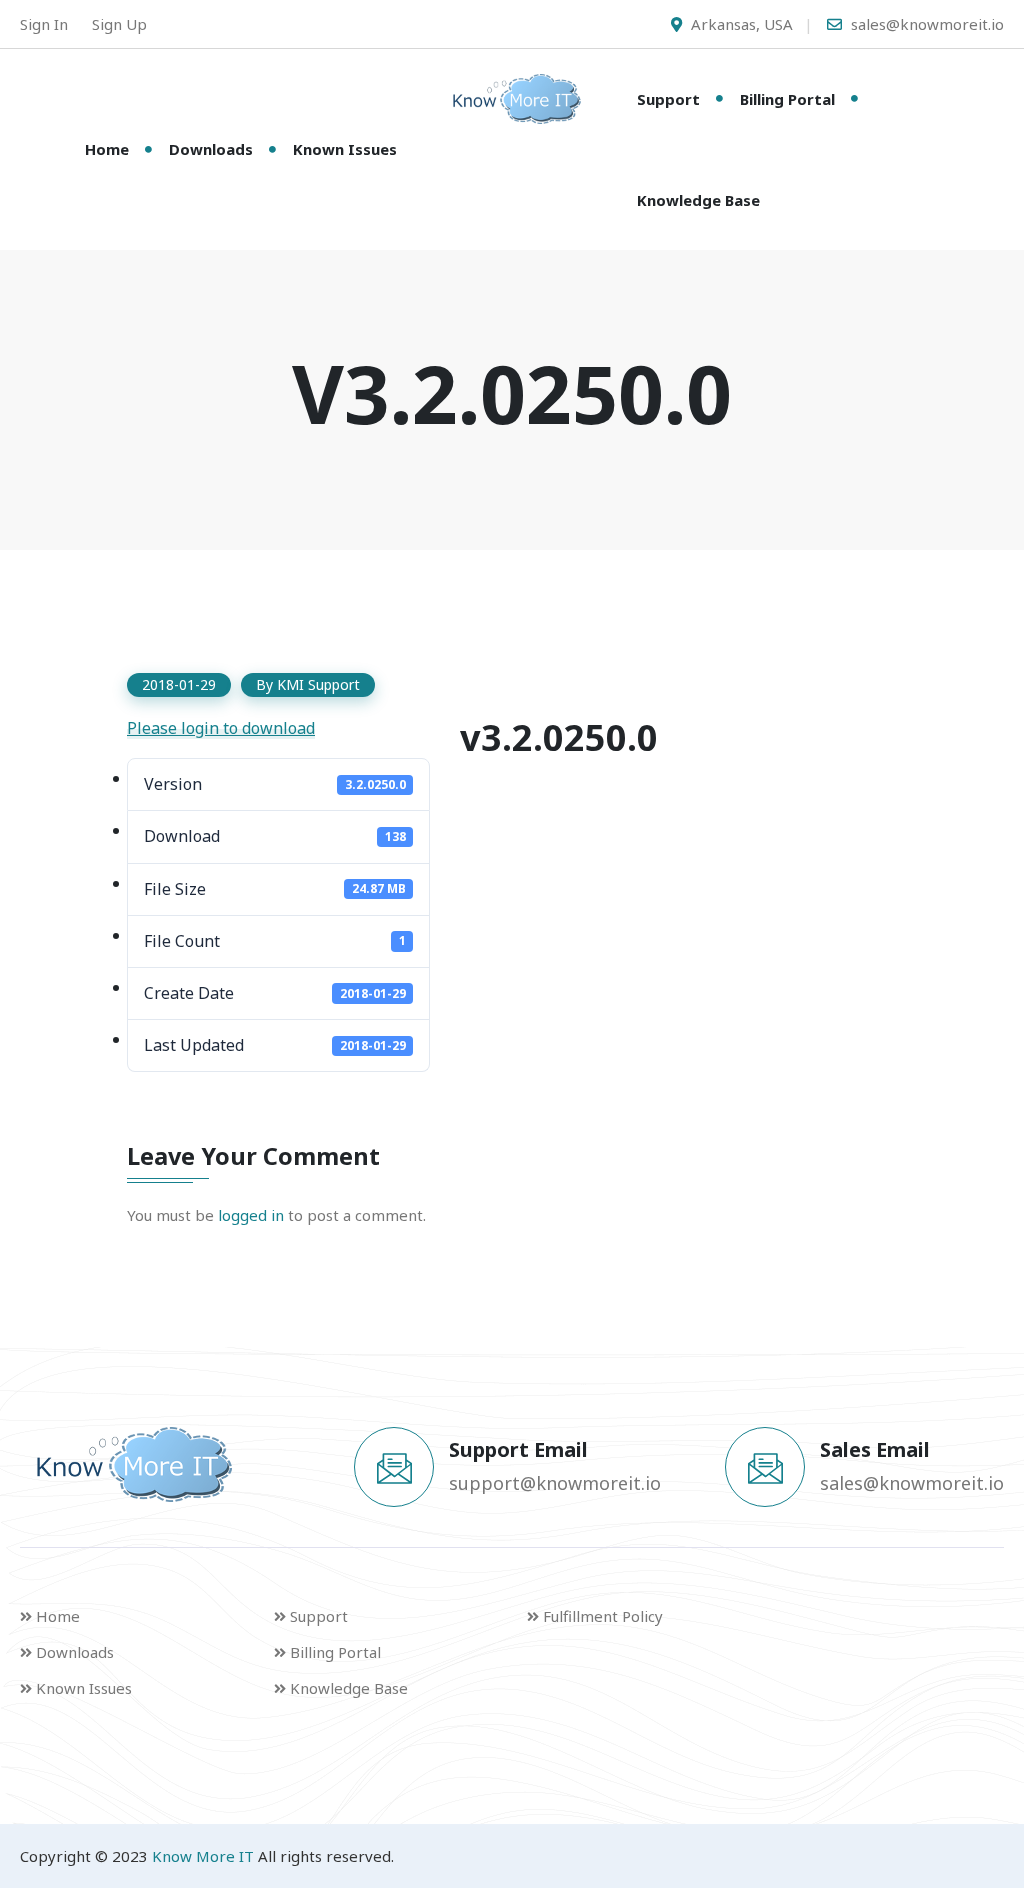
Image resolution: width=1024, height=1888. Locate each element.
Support (668, 99)
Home (107, 149)
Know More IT (203, 1856)
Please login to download (221, 728)
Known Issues (345, 149)
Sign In (44, 24)
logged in (251, 1215)
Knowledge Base (698, 200)
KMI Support (318, 684)
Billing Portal (787, 99)
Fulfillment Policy (603, 1616)
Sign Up (119, 24)
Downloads (211, 149)
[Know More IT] (512, 99)
